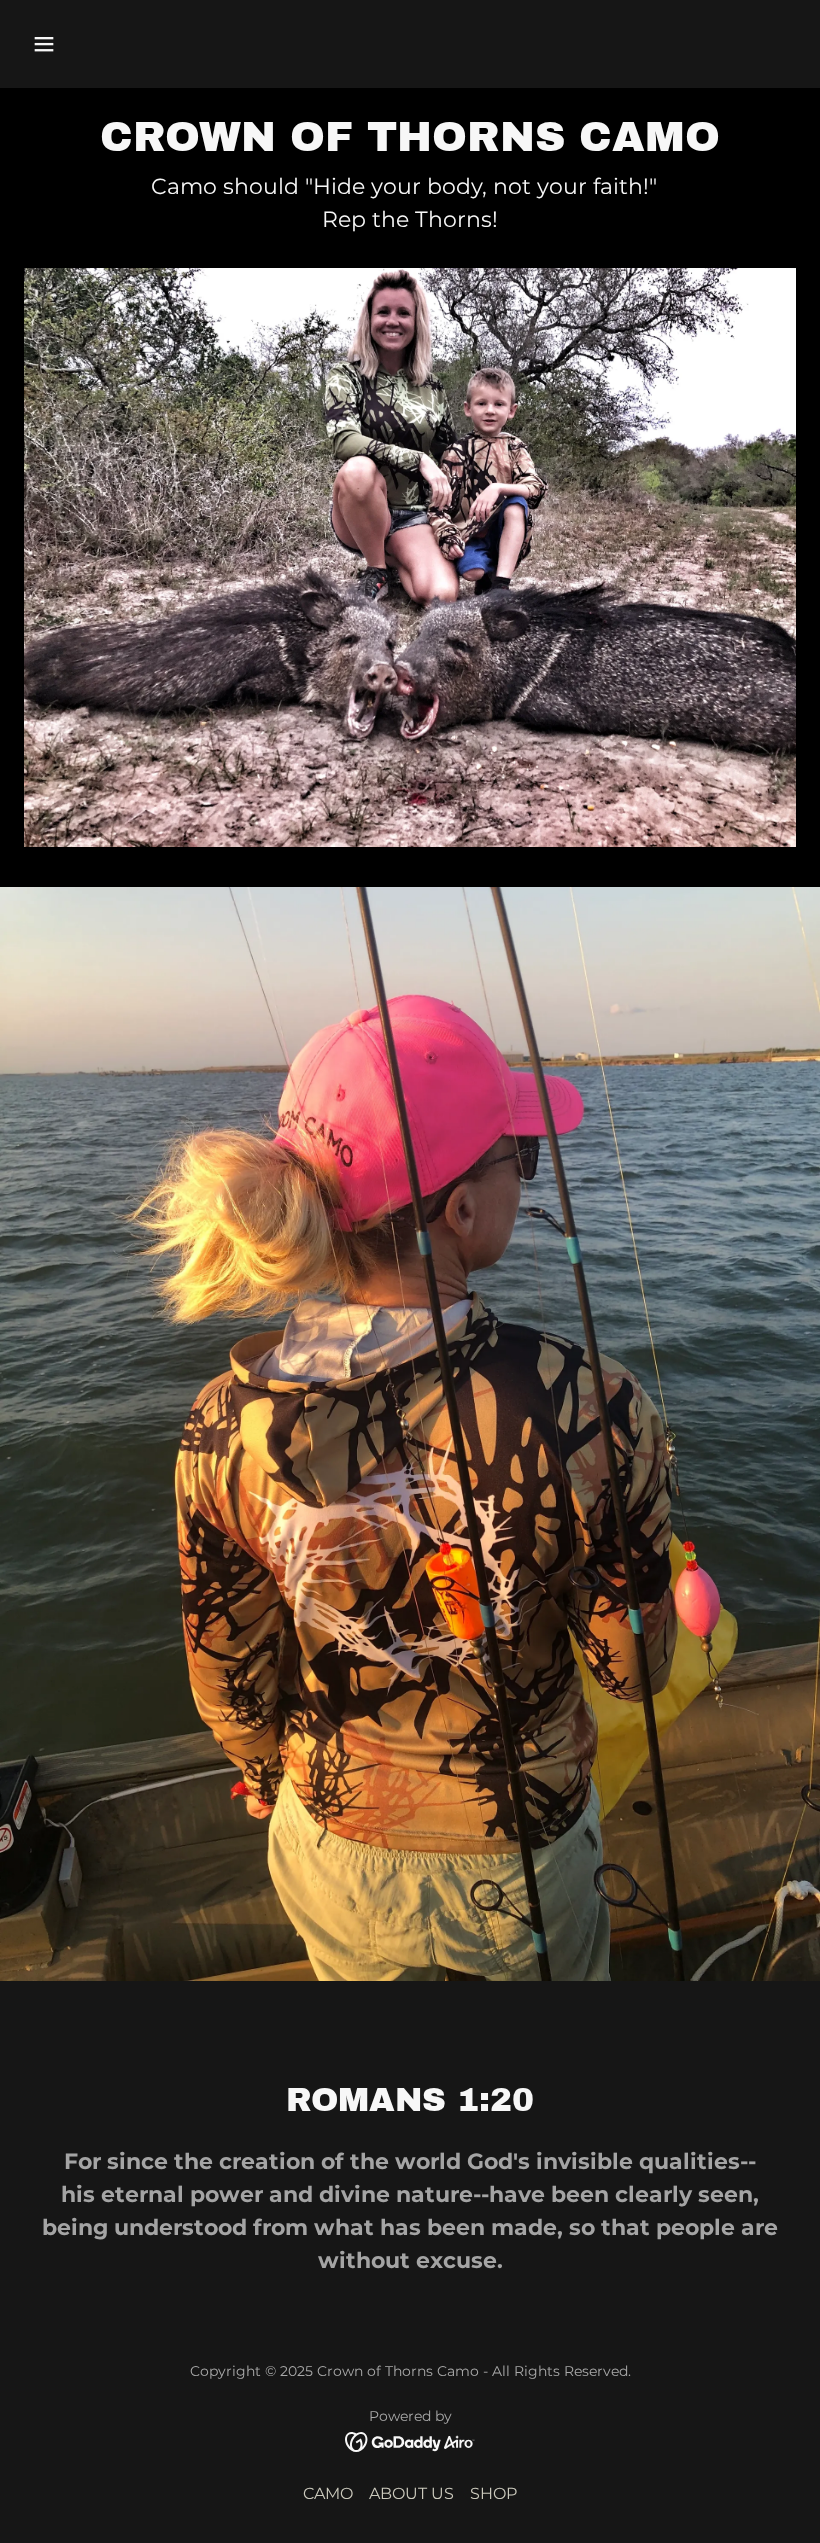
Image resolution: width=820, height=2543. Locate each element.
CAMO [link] (328, 2493)
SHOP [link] (493, 2493)
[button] (82, 44)
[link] (410, 2440)
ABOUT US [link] (411, 2493)
